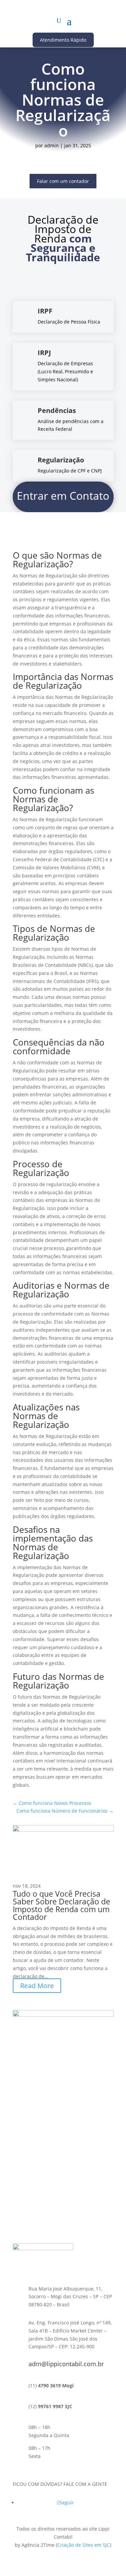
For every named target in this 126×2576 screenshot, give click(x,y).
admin (52, 145)
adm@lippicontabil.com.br (66, 2364)
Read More (37, 1986)
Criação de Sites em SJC (83, 2545)
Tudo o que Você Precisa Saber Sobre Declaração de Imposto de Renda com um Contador (61, 1905)
